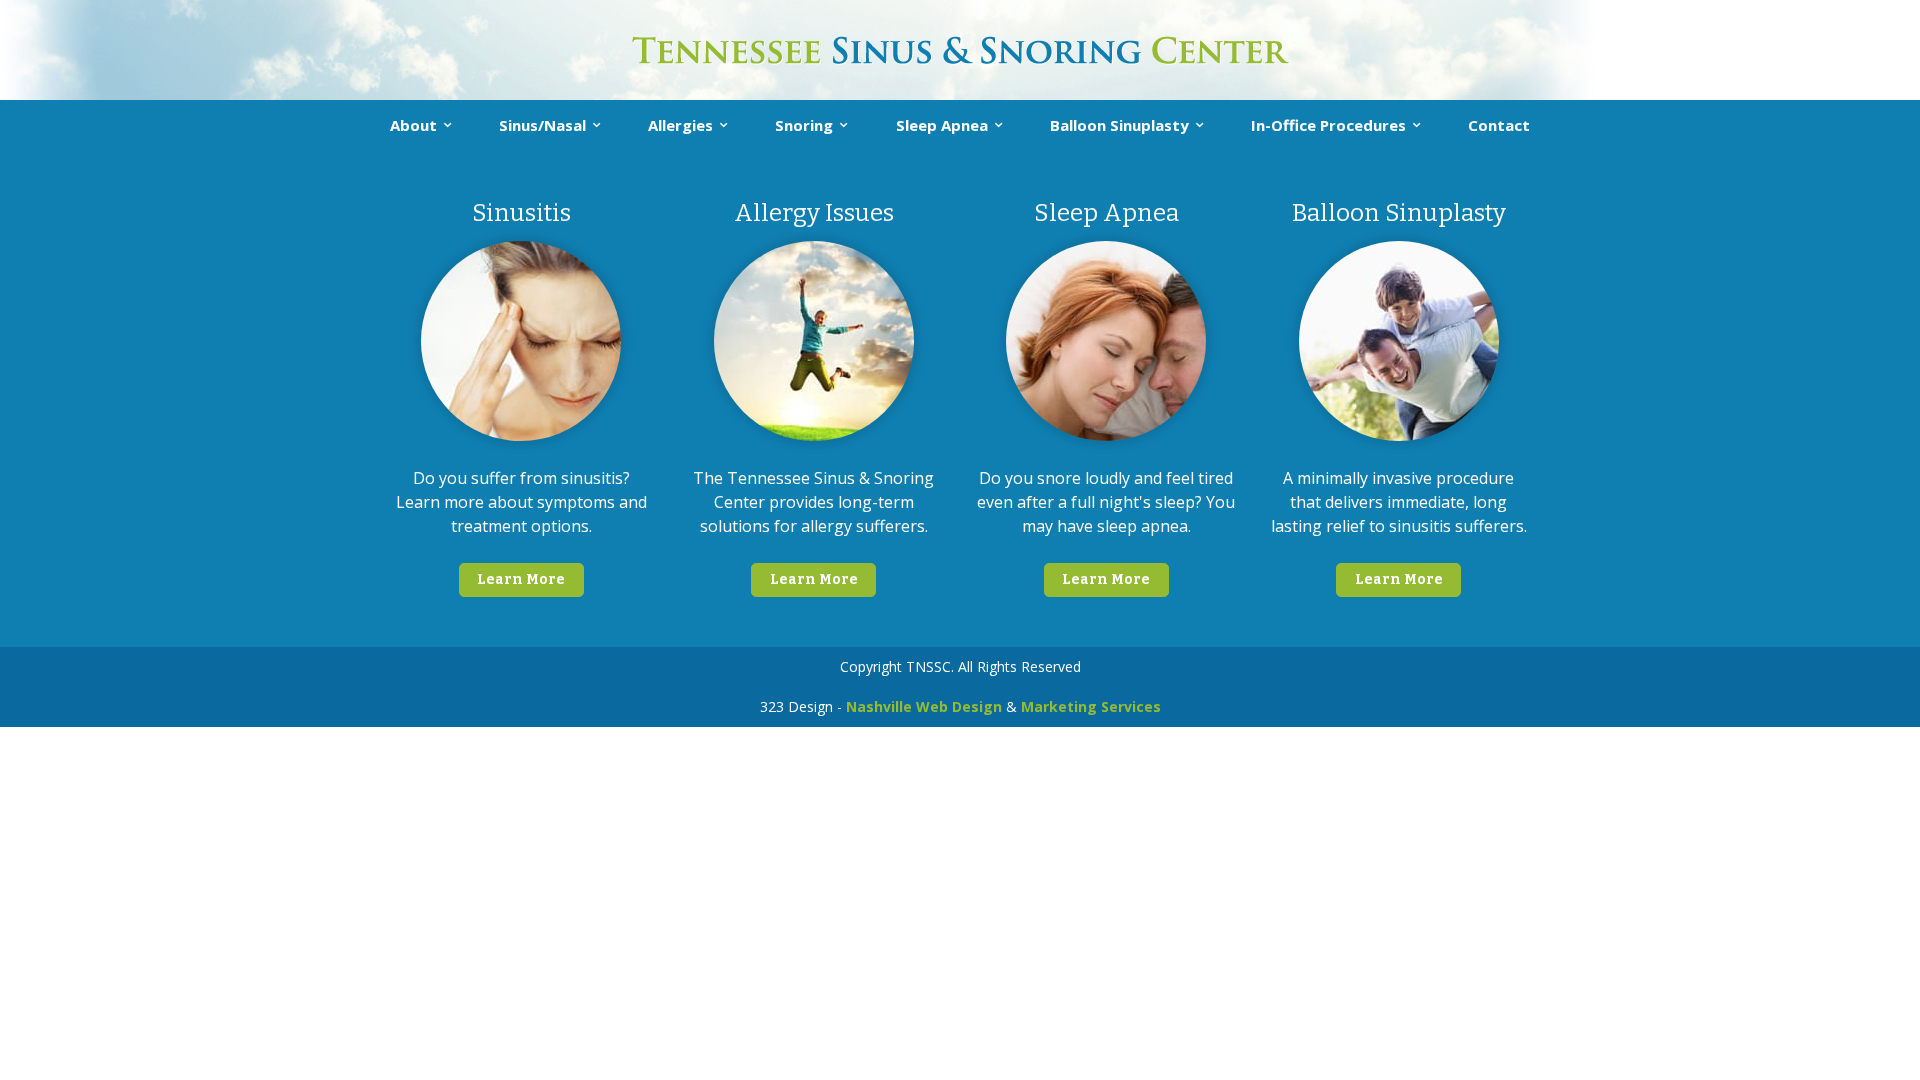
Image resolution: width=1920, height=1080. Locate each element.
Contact (1499, 125)
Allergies (680, 125)
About (413, 125)
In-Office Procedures (1328, 125)
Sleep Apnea (942, 125)
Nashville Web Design (924, 706)
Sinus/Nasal (542, 125)
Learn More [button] (521, 579)
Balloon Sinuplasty (1119, 125)
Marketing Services (1091, 706)
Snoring (804, 125)
